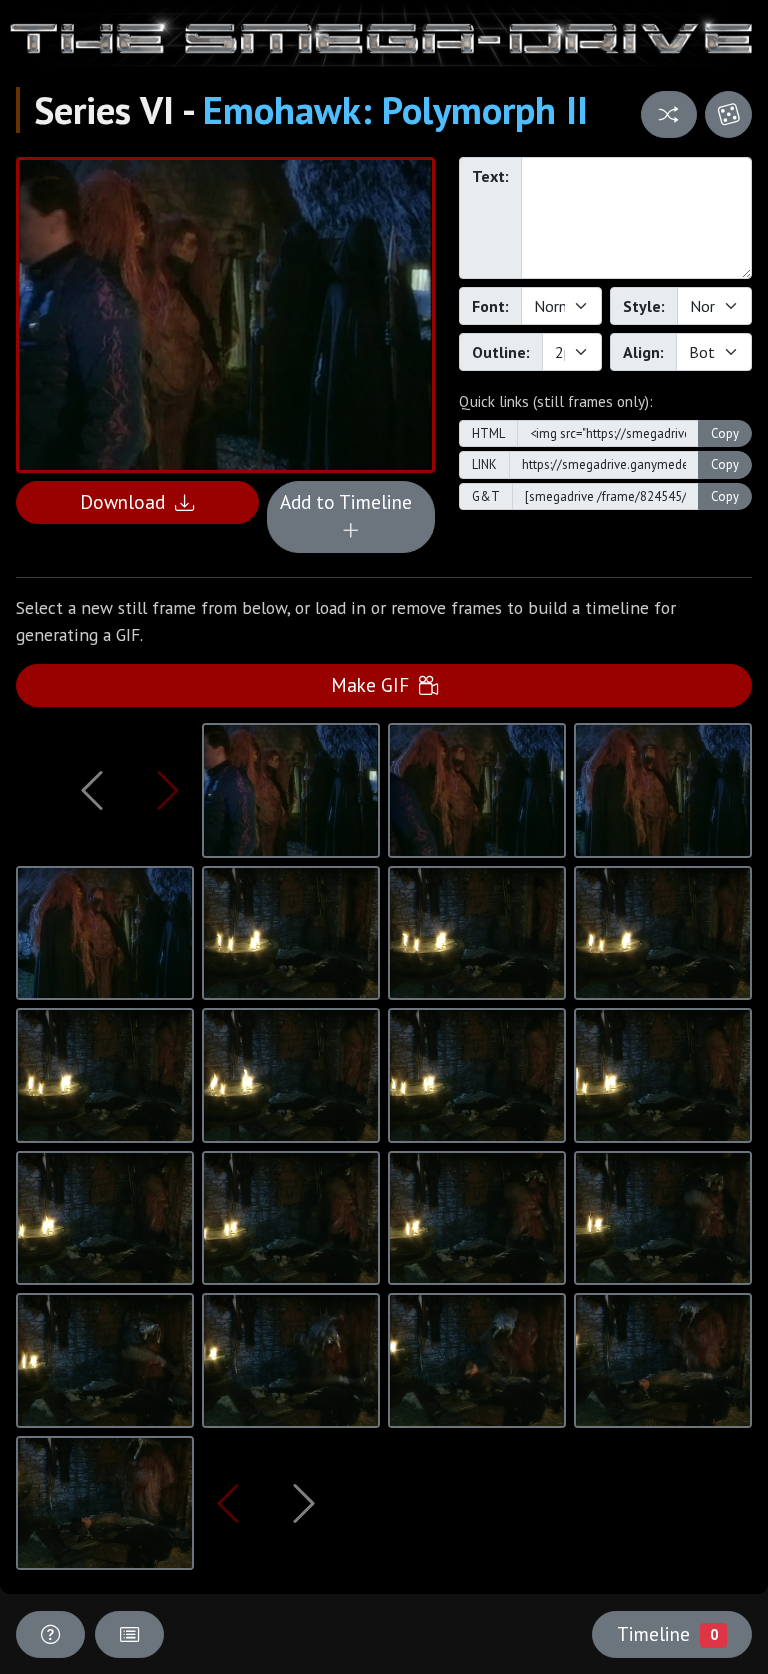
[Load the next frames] (303, 1503)
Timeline (667, 1633)
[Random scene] (668, 114)
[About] (50, 1634)
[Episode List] (129, 1634)
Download (127, 501)
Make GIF (375, 684)
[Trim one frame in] (168, 790)
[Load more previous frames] (92, 790)
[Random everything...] (728, 114)
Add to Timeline (351, 501)
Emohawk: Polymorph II (395, 110)
